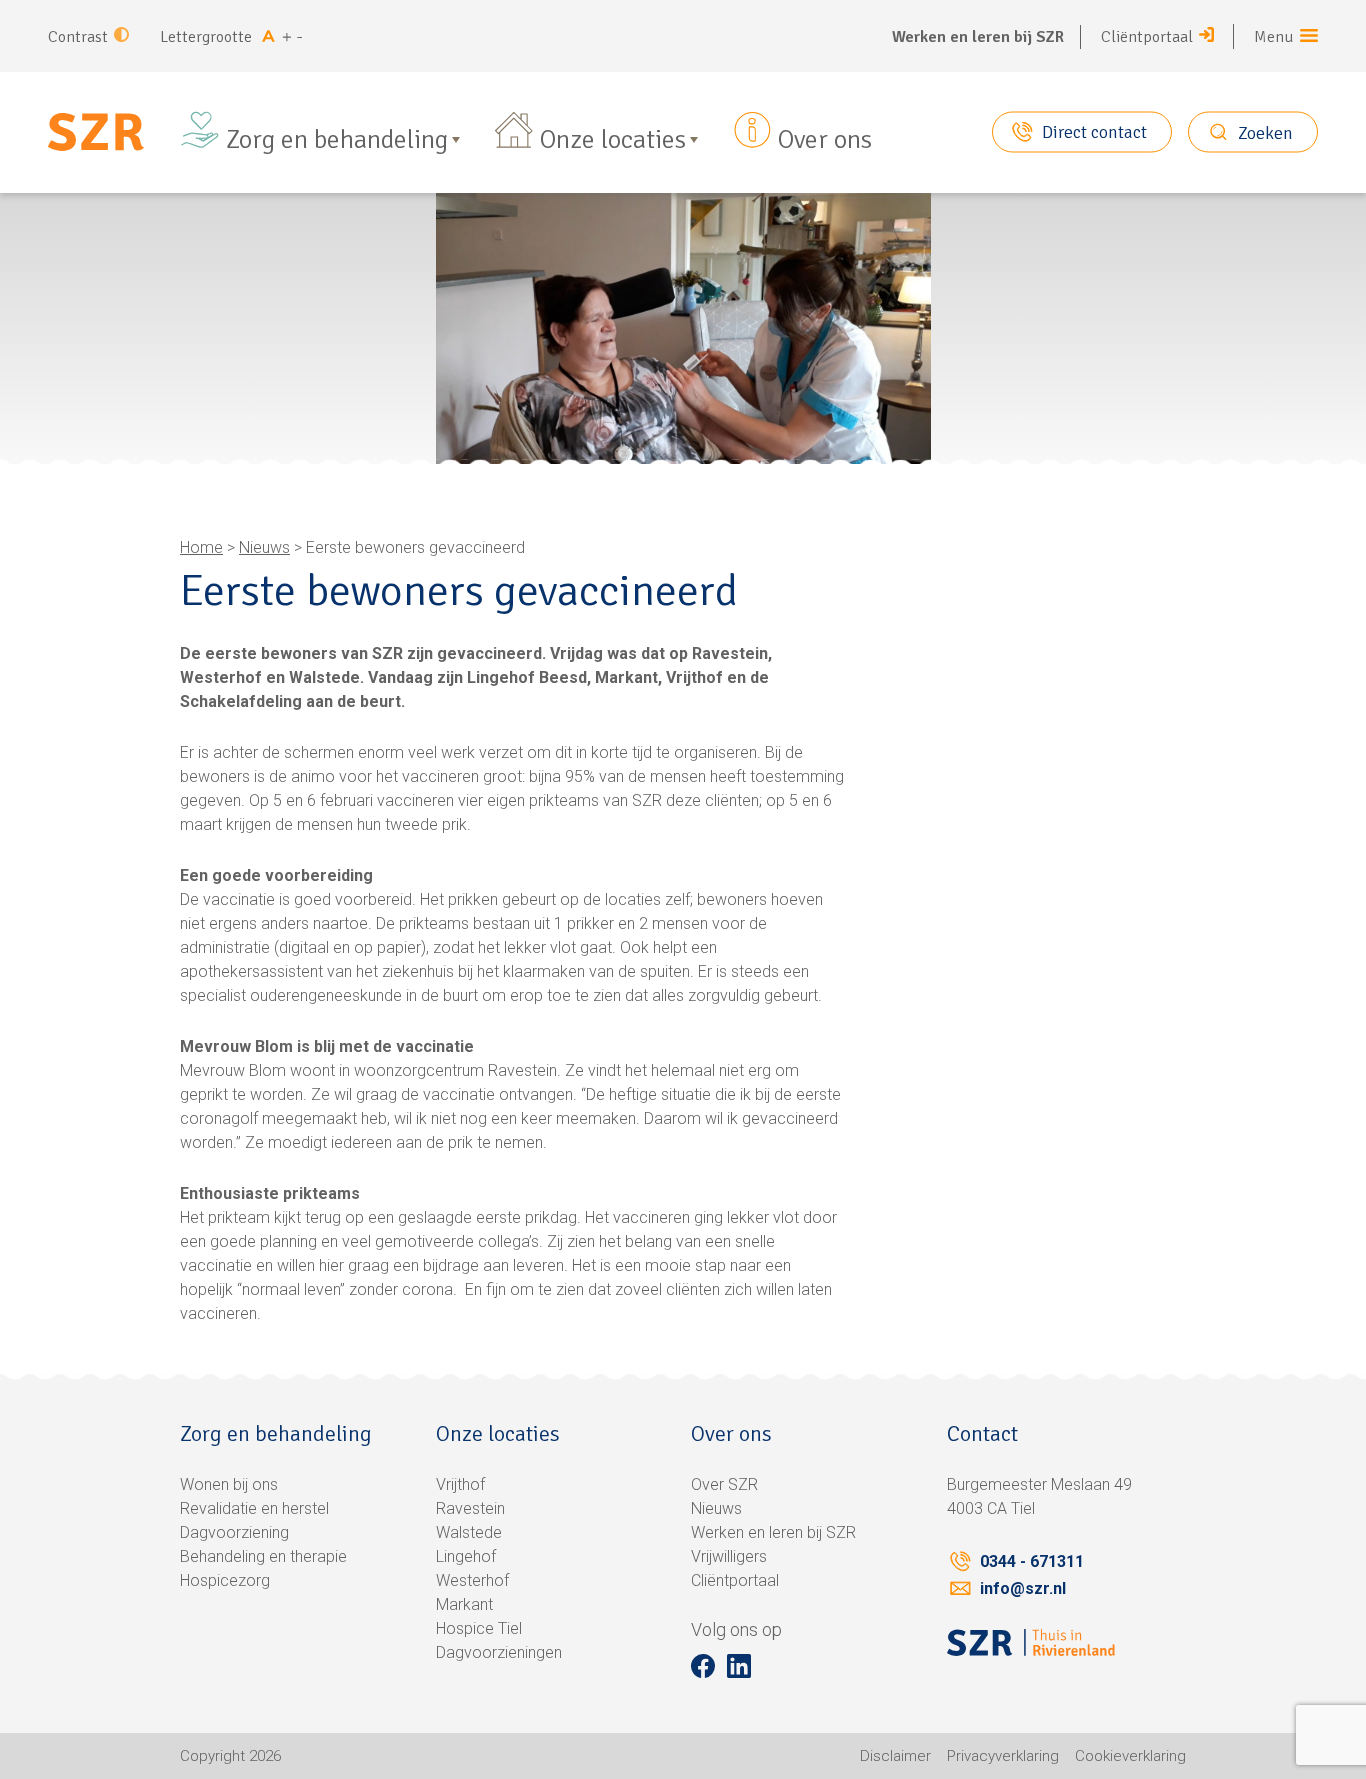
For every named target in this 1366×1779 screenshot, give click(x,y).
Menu (1274, 37)
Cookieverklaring (1130, 1756)
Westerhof (472, 1580)
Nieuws (264, 547)
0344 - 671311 (1032, 1561)
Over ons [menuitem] (825, 140)
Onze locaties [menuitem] (613, 140)
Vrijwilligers (729, 1556)
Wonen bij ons (229, 1484)
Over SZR (724, 1484)
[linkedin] (739, 1666)
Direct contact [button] (1094, 132)
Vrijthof (460, 1484)
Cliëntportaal (1147, 37)
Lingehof (466, 1556)
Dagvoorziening (234, 1532)
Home (201, 547)
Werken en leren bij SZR (978, 37)
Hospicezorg (225, 1580)
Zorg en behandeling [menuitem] (337, 140)
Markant (464, 1604)
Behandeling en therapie (263, 1556)
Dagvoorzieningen (499, 1652)
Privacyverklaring (1003, 1756)
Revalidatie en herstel (254, 1508)
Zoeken (1265, 132)
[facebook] (703, 1666)
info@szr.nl (1023, 1588)
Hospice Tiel (479, 1628)
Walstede (469, 1532)
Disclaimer (895, 1756)
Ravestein (470, 1508)
